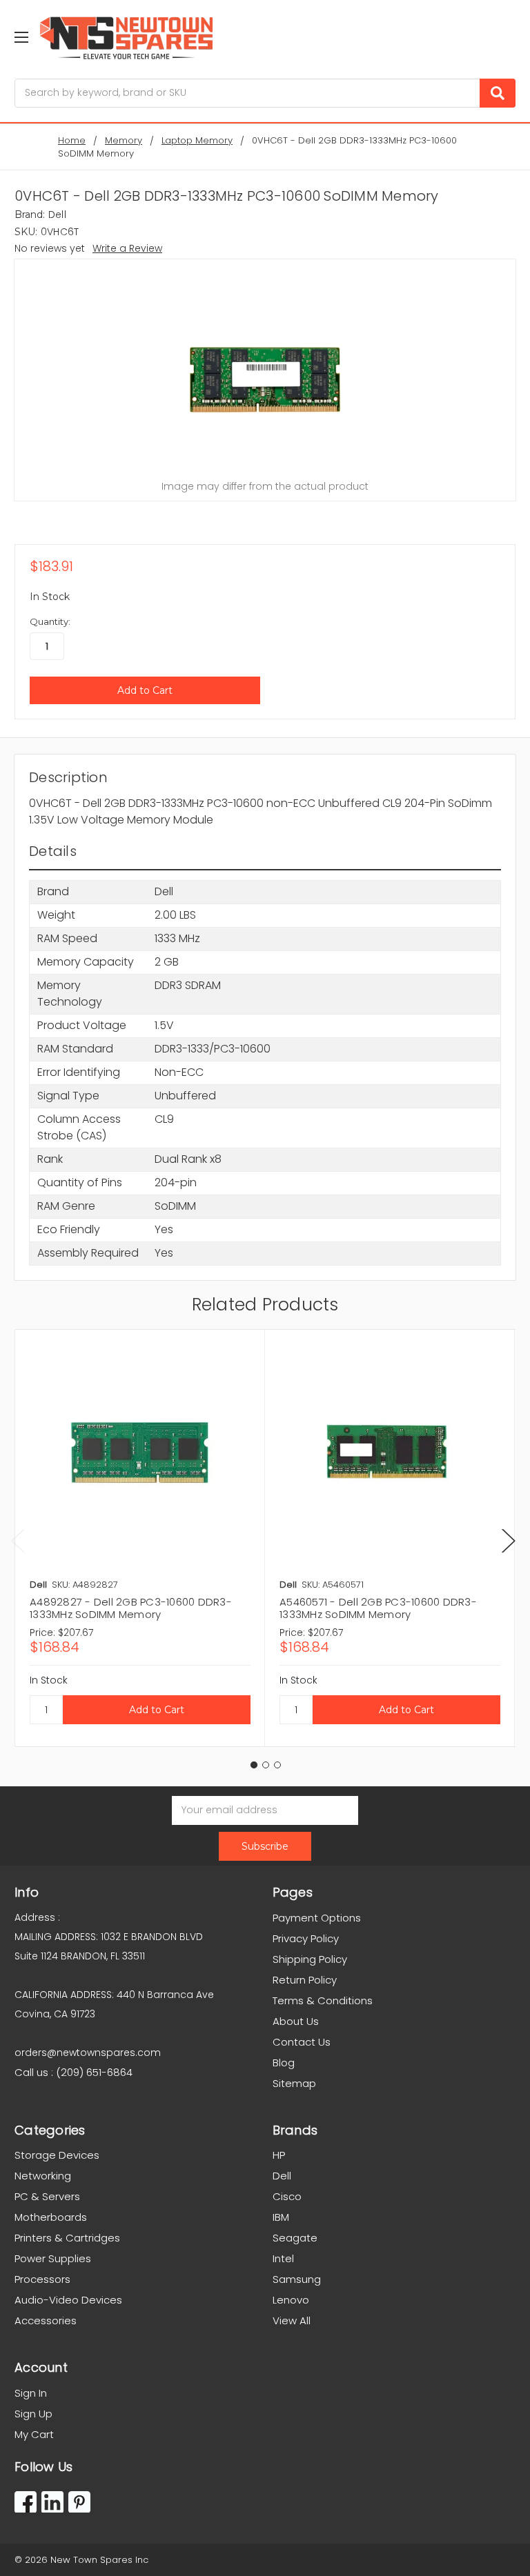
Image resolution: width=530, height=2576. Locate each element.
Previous (18, 1540)
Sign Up (33, 2414)
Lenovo (291, 2300)
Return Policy (305, 1980)
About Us (296, 2021)
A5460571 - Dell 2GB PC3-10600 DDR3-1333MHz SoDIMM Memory (378, 1608)
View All (292, 2320)
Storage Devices (57, 2155)
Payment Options (317, 1918)
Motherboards (51, 2217)
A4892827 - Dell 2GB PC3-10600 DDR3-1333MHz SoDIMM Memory (131, 1608)
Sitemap (294, 2083)
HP (279, 2155)
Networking (43, 2176)
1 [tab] (254, 1765)
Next (509, 1540)
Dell (282, 2176)
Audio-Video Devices (68, 2300)
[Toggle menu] (21, 37)
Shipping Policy (310, 1959)
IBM (281, 2217)
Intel (283, 2258)
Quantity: (50, 621)
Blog (284, 2063)
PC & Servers (47, 2196)
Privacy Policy (306, 1938)
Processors (42, 2279)
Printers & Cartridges (67, 2238)
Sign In (31, 2393)
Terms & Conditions (323, 2000)
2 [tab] (266, 1765)
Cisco (287, 2196)
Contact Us (302, 2042)
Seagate (295, 2238)
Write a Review (127, 248)
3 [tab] (277, 1765)
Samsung (297, 2279)
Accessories (46, 2320)
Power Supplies (53, 2258)
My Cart (34, 2434)
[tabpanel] (140, 1538)
